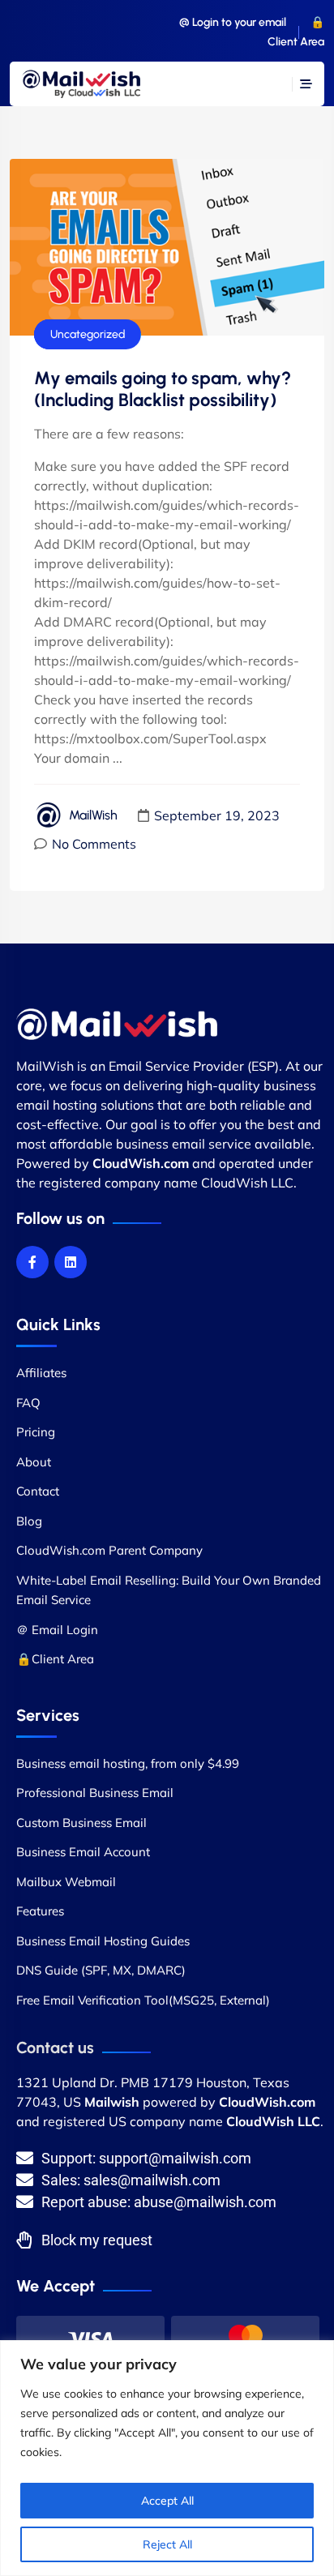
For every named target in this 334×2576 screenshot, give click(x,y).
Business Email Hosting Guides (103, 1941)
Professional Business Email (95, 1793)
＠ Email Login (57, 1630)
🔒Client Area (55, 1659)
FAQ (28, 1403)
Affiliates (41, 1373)
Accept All (167, 2501)
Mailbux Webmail (66, 1882)
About (34, 1462)
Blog (29, 1521)
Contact (38, 1491)
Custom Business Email (81, 1823)
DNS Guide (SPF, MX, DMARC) (101, 1970)
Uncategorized (88, 334)
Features (40, 1911)
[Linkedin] (71, 1262)
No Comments (94, 844)
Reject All (167, 2544)
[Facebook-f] (32, 1262)
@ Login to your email (233, 22)
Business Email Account (83, 1852)
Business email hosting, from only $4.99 (128, 1763)
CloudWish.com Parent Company (109, 1550)
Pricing (36, 1432)
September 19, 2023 (217, 815)
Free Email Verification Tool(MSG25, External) (143, 2000)
